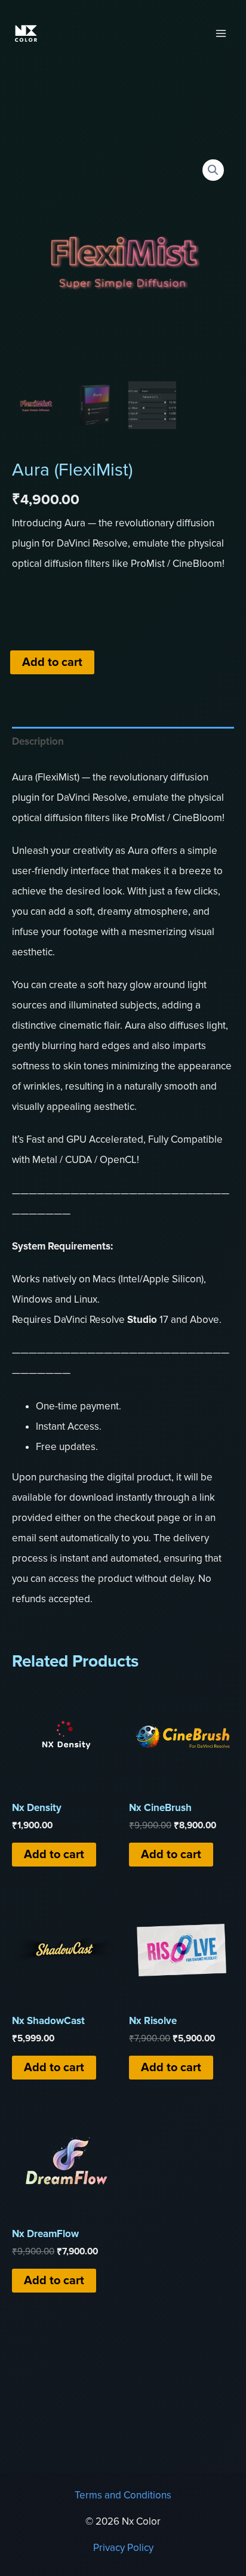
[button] (213, 170)
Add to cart (52, 662)
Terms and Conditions (123, 2495)
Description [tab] (38, 741)
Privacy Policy (123, 2548)
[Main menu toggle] (221, 33)
